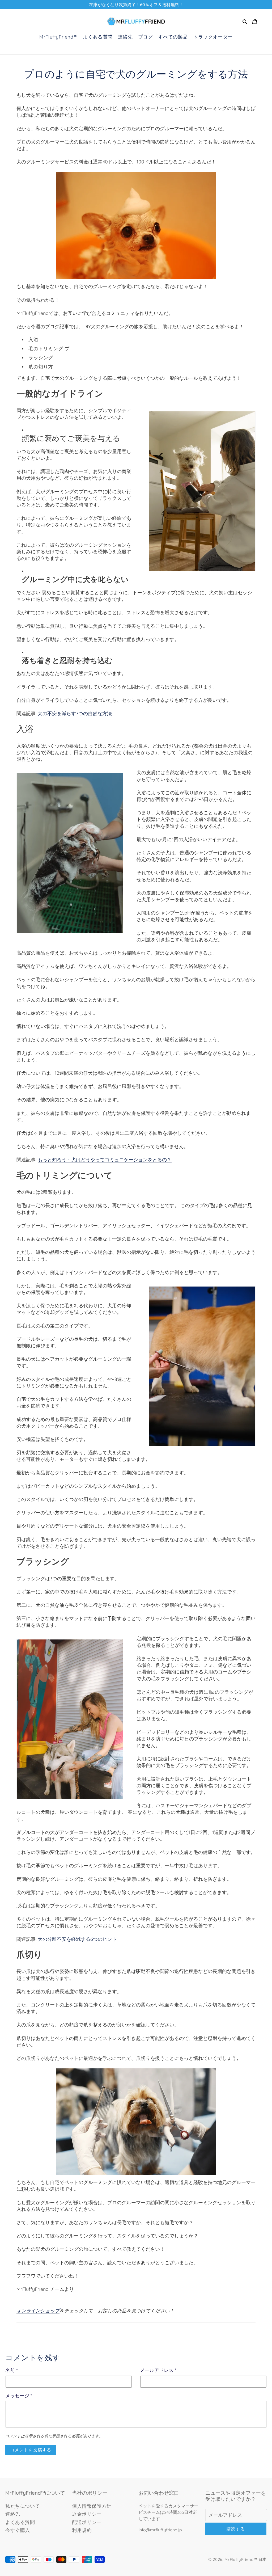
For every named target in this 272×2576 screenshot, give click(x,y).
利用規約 (82, 2530)
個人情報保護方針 (92, 2506)
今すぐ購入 (18, 2530)
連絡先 (13, 2514)
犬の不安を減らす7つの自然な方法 (75, 713)
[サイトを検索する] (245, 22)
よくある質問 (20, 2522)
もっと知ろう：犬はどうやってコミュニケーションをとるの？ (105, 1160)
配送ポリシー (87, 2522)
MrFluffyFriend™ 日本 (246, 2559)
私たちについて (23, 2506)
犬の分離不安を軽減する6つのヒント (77, 1939)
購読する (236, 2529)
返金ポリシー (87, 2514)
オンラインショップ (38, 2311)
